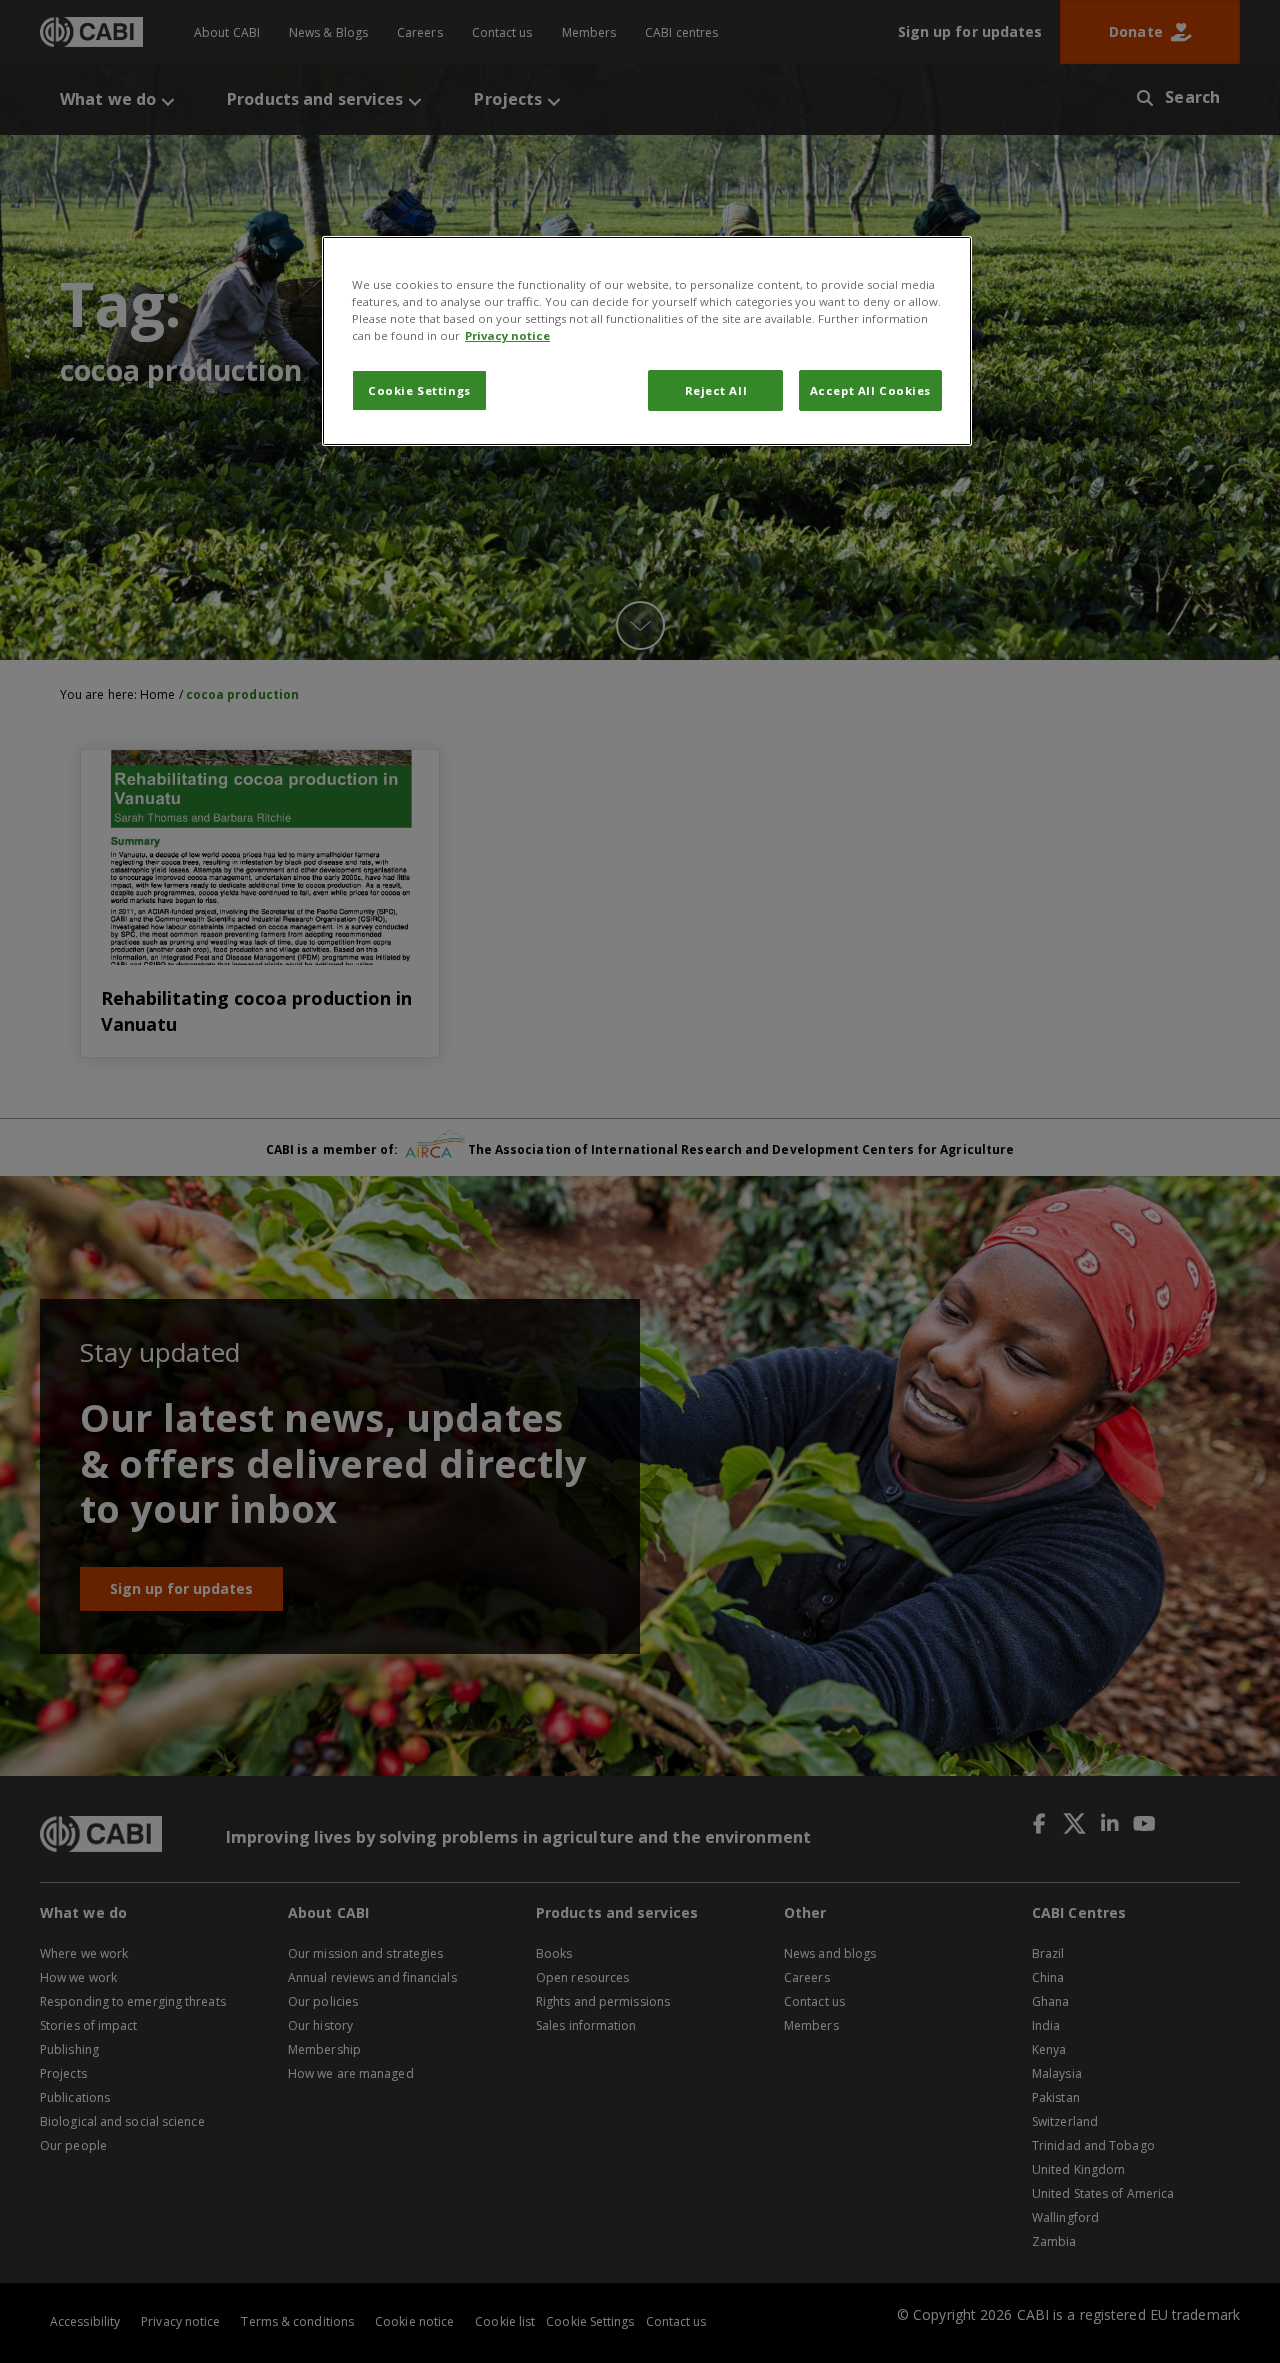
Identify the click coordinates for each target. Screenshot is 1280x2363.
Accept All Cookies (870, 390)
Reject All (716, 390)
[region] (647, 341)
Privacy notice (507, 335)
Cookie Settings (419, 390)
